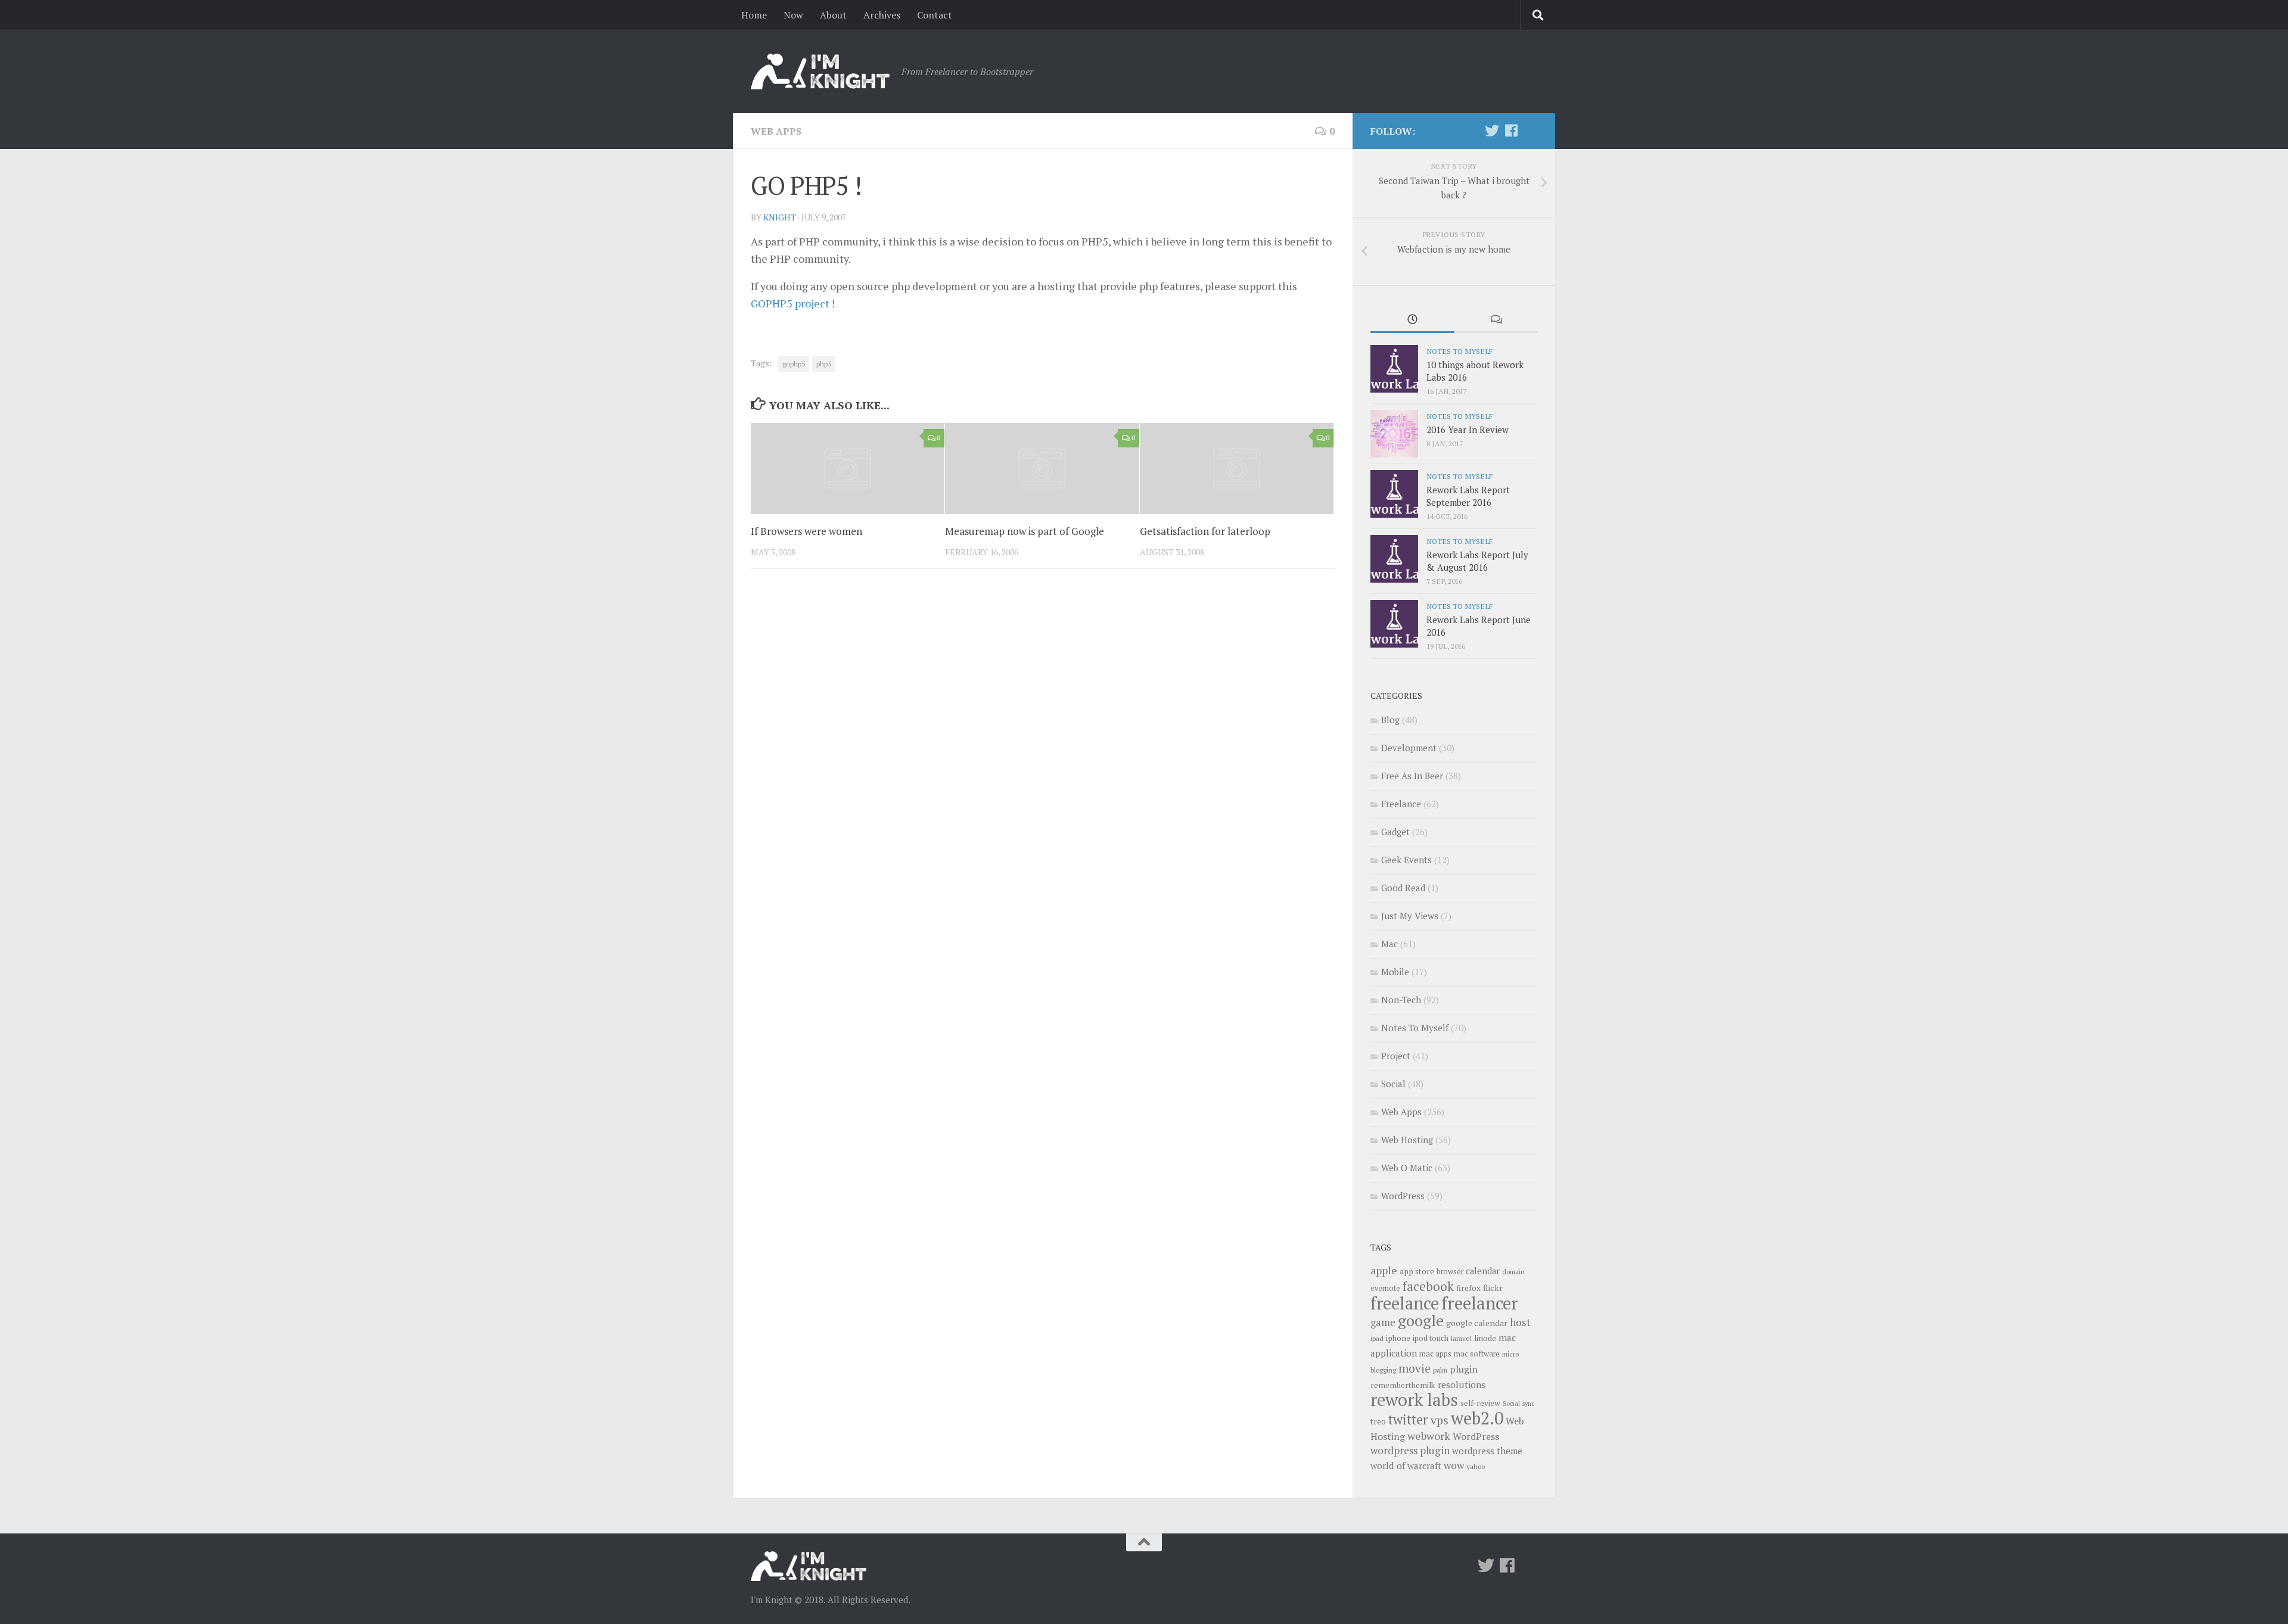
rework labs (1414, 1399)
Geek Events (1406, 860)
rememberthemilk (1403, 1385)
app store (1417, 1271)
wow (1454, 1465)
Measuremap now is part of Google (1025, 531)
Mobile (1395, 972)
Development (1409, 748)
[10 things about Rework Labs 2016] (1394, 369)
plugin (1464, 1369)
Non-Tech (1401, 1000)
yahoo (1476, 1466)
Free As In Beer (1412, 776)
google (1421, 1320)
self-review (1480, 1403)
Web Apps (776, 131)
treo (1378, 1421)
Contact (935, 15)
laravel (1461, 1338)
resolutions (1462, 1385)
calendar (1483, 1271)
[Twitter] (1492, 130)
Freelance (1401, 804)
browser (1450, 1272)
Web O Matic (1407, 1168)
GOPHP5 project (790, 303)
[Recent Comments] (1496, 320)
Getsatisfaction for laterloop (1205, 531)
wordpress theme (1487, 1451)
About (833, 15)
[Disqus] (1043, 742)
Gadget (1395, 832)
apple (1384, 1270)
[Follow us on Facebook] (1511, 130)
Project (1396, 1056)
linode (1485, 1338)
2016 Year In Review (1468, 430)
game (1383, 1323)
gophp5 (794, 364)
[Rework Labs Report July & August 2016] (1394, 559)
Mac (1389, 944)
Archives (882, 15)
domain (1513, 1272)
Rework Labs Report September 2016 (1468, 496)
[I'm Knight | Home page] (820, 71)
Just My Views (1410, 916)
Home (754, 15)
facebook (1428, 1286)
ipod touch (1431, 1338)
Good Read (1403, 888)
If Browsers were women (806, 531)
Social (1393, 1084)
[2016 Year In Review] (1394, 434)
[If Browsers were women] (848, 469)
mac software (1477, 1354)
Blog (1390, 720)
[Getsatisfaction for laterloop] (1237, 469)
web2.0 (1477, 1418)
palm (1440, 1370)
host (1520, 1322)
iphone (1398, 1338)
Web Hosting (1407, 1140)
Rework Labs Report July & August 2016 (1477, 561)
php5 (824, 364)
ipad (1377, 1338)
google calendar (1477, 1323)
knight (780, 217)
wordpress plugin (1410, 1450)
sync (1528, 1404)
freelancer (1480, 1303)
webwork (1429, 1436)
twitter (1408, 1419)
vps (1440, 1420)
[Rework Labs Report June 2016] (1394, 624)
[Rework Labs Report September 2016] (1394, 494)
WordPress (1403, 1196)
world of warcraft (1406, 1466)
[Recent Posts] (1412, 320)
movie (1415, 1368)
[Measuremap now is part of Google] (1042, 469)
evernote (1385, 1288)
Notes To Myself (1459, 351)
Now (793, 15)
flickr (1493, 1288)
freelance (1405, 1303)
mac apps (1435, 1354)
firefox (1468, 1288)
